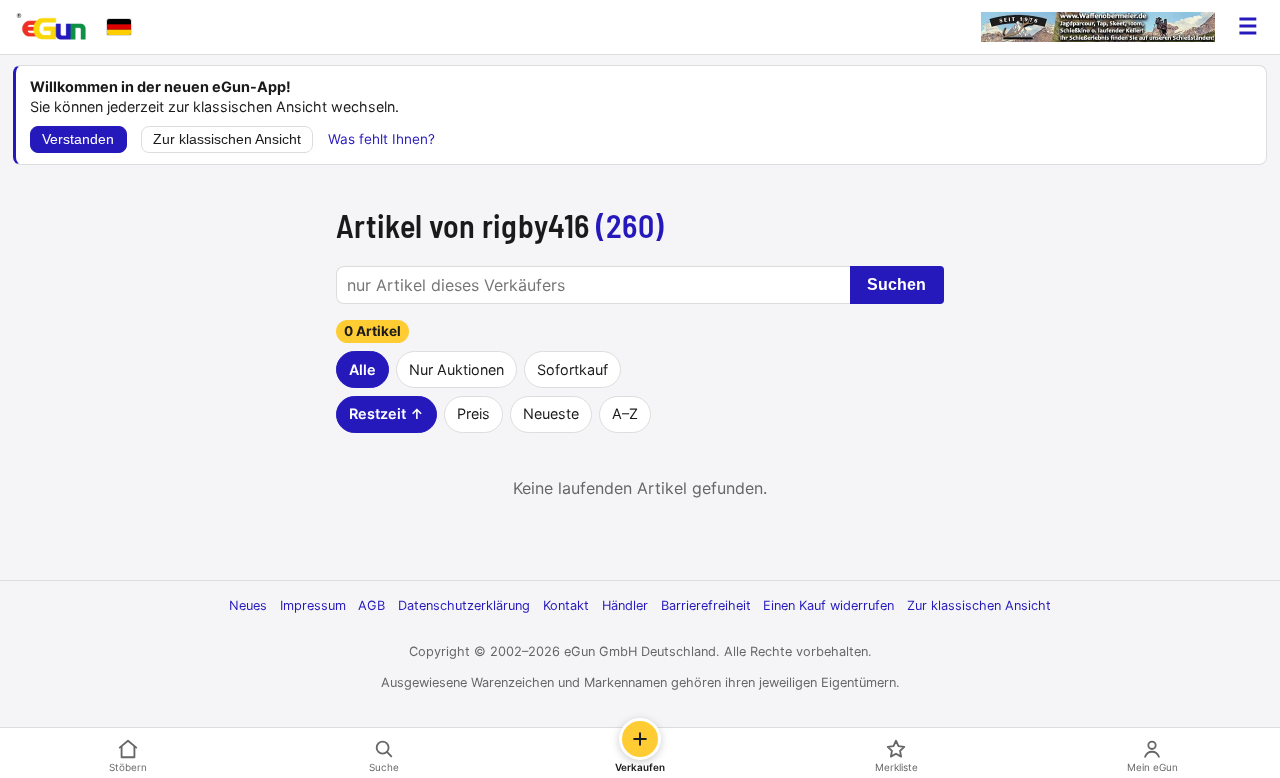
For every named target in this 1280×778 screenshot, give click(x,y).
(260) (630, 225)
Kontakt (566, 605)
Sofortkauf (572, 369)
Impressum (313, 605)
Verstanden (78, 139)
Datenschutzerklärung (464, 605)
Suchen (896, 284)
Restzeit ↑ (386, 413)
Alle (362, 369)
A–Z (625, 413)
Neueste (551, 413)
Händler (625, 605)
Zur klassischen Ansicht (227, 139)
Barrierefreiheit (706, 605)
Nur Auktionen (456, 369)
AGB (371, 605)
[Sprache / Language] (119, 27)
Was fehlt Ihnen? (381, 139)
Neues (248, 605)
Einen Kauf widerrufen (828, 605)
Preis (473, 413)
